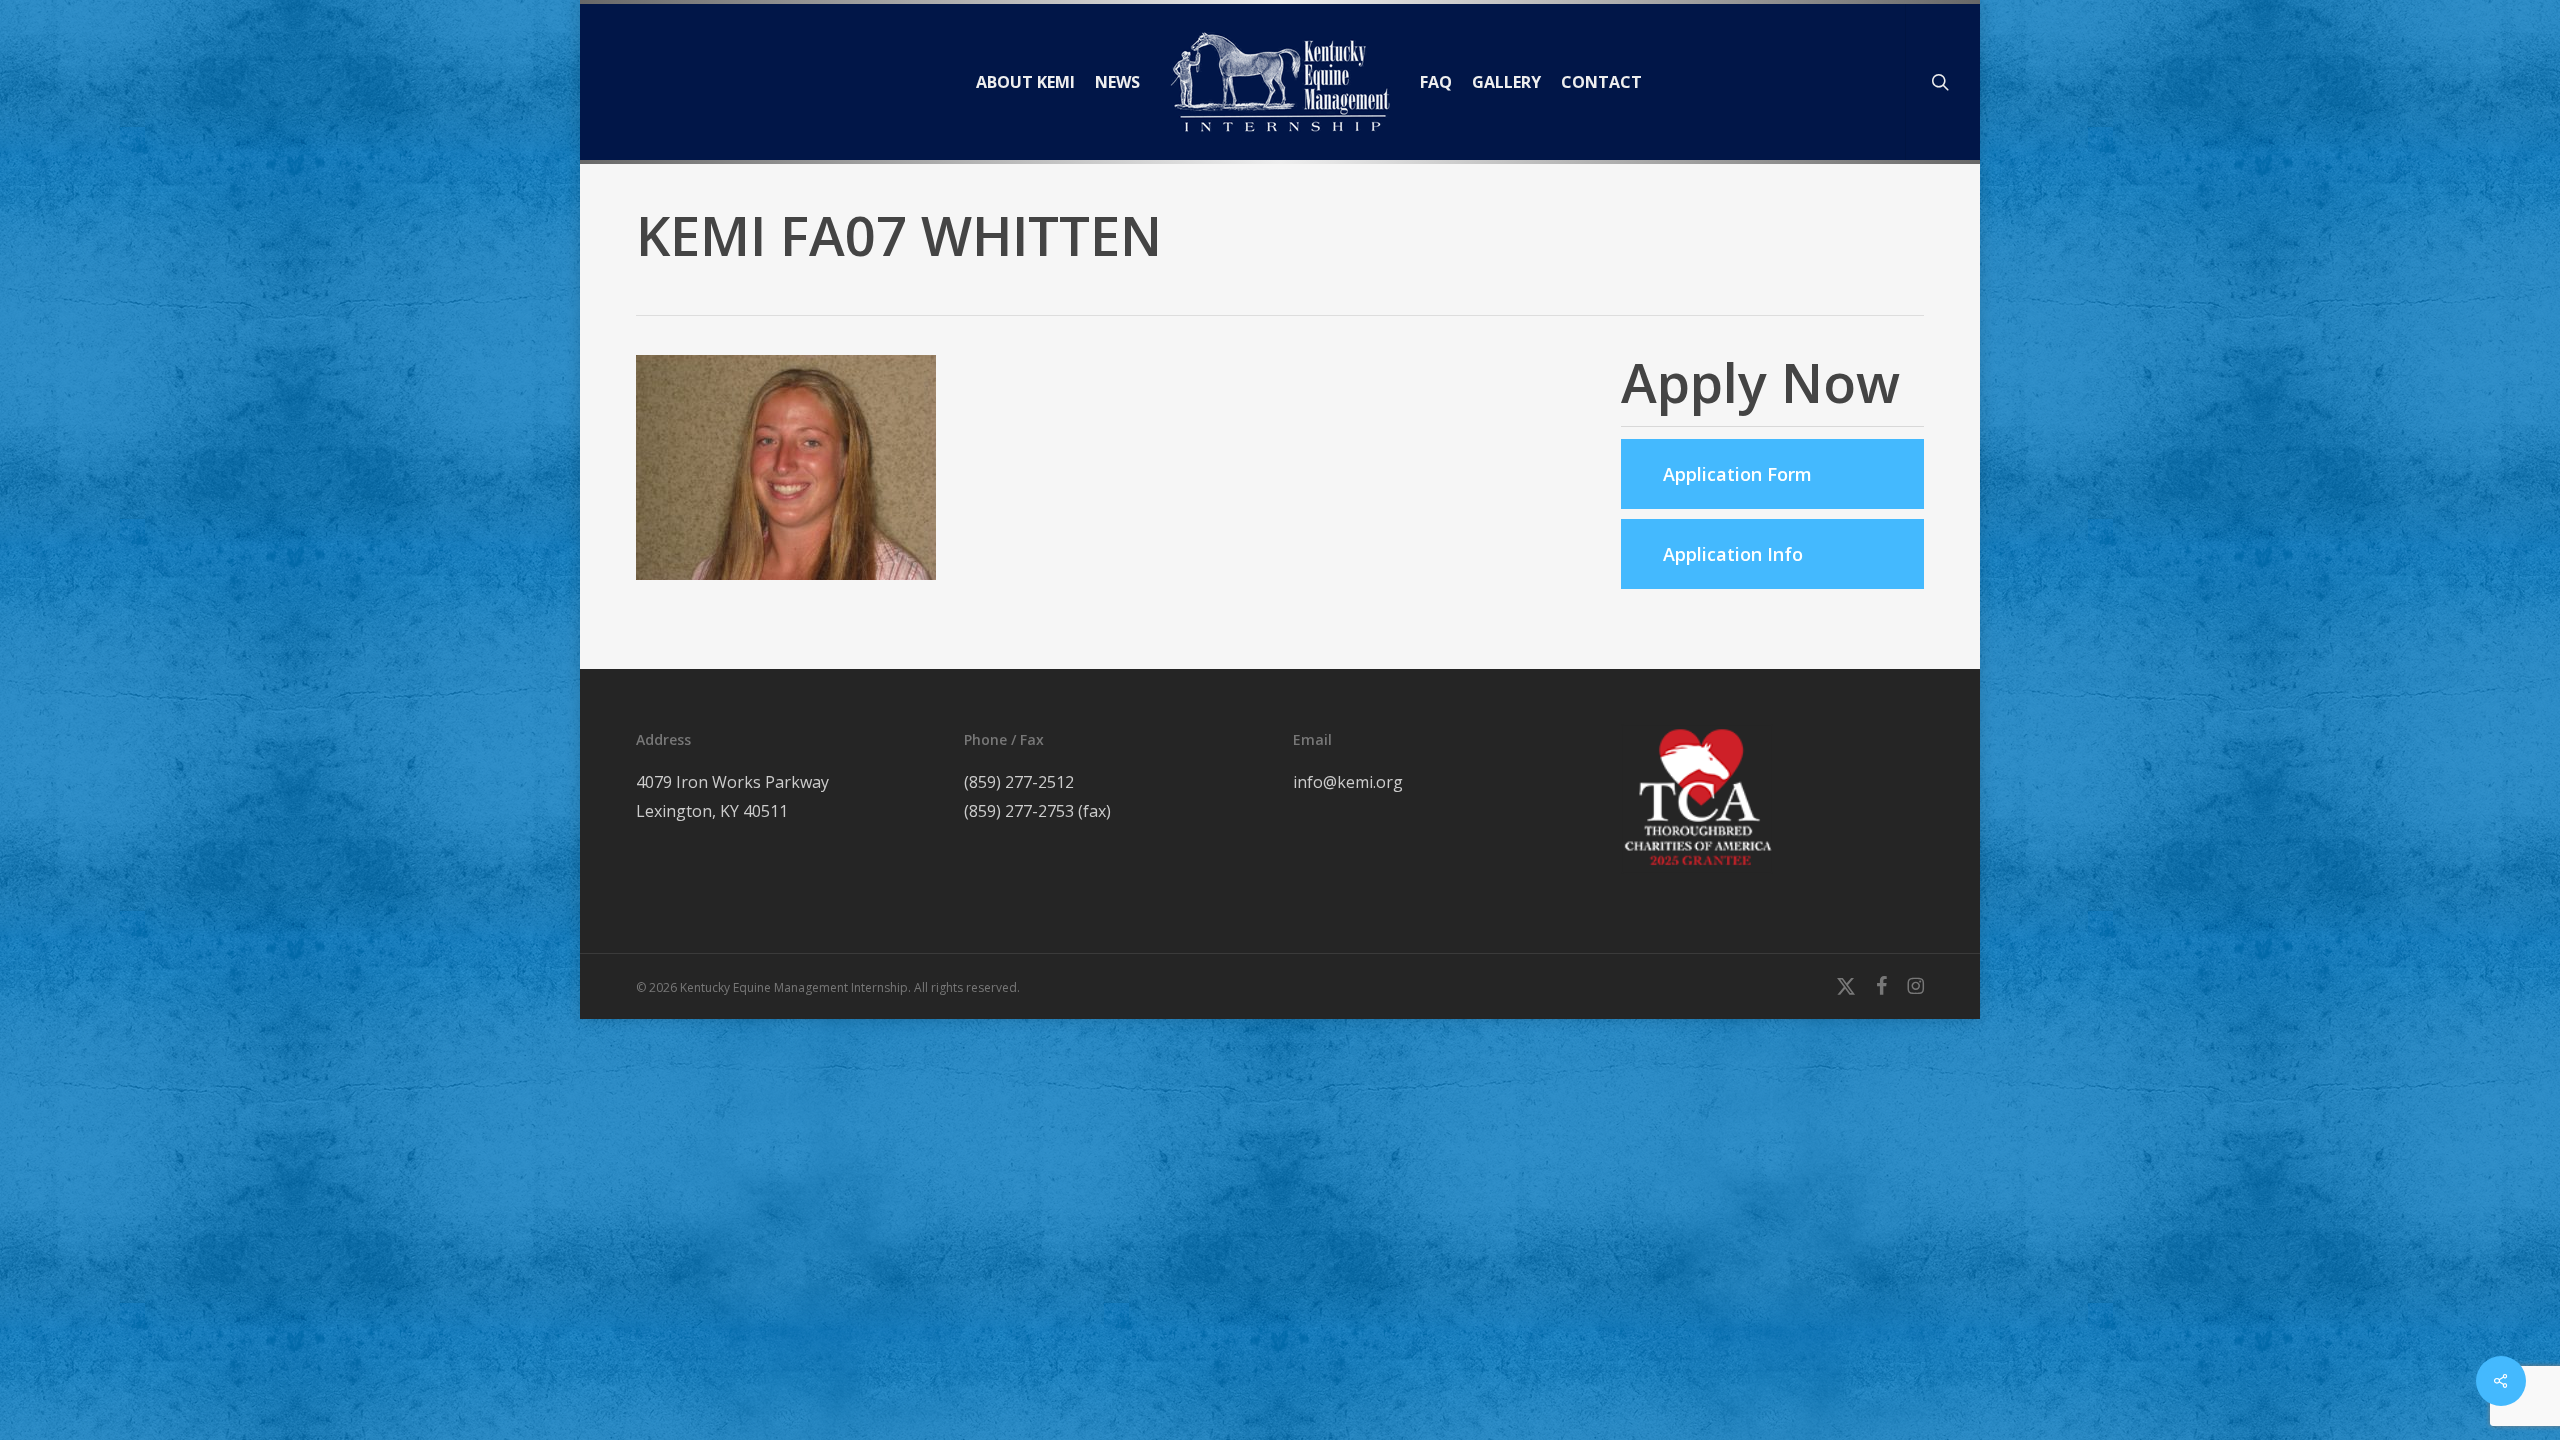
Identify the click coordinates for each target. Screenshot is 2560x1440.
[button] (1772, 474)
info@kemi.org (1348, 782)
